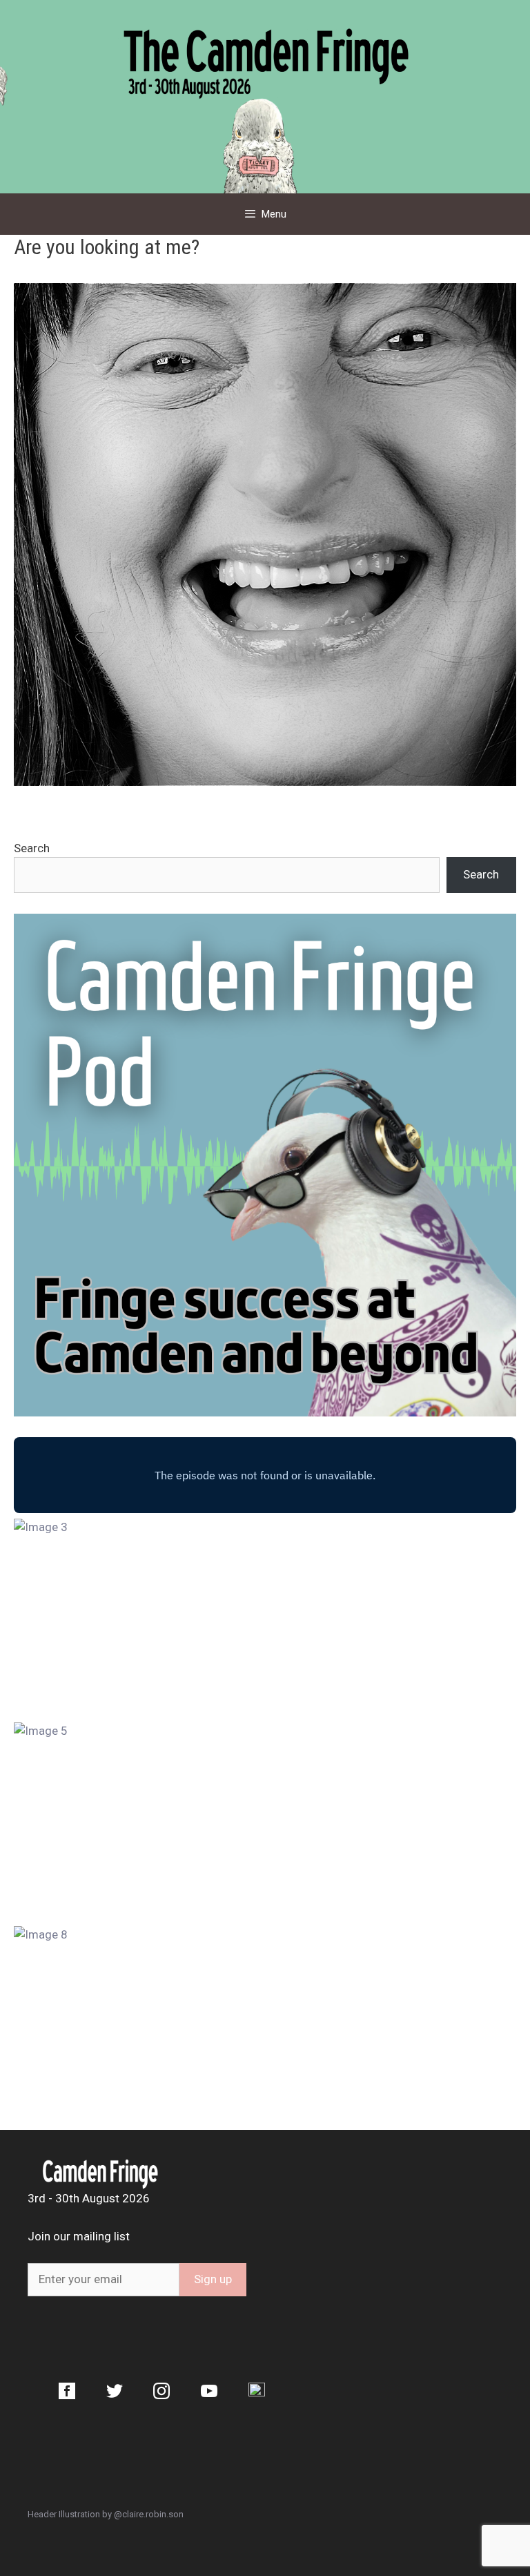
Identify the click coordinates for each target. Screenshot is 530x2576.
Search (32, 848)
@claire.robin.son (149, 2514)
